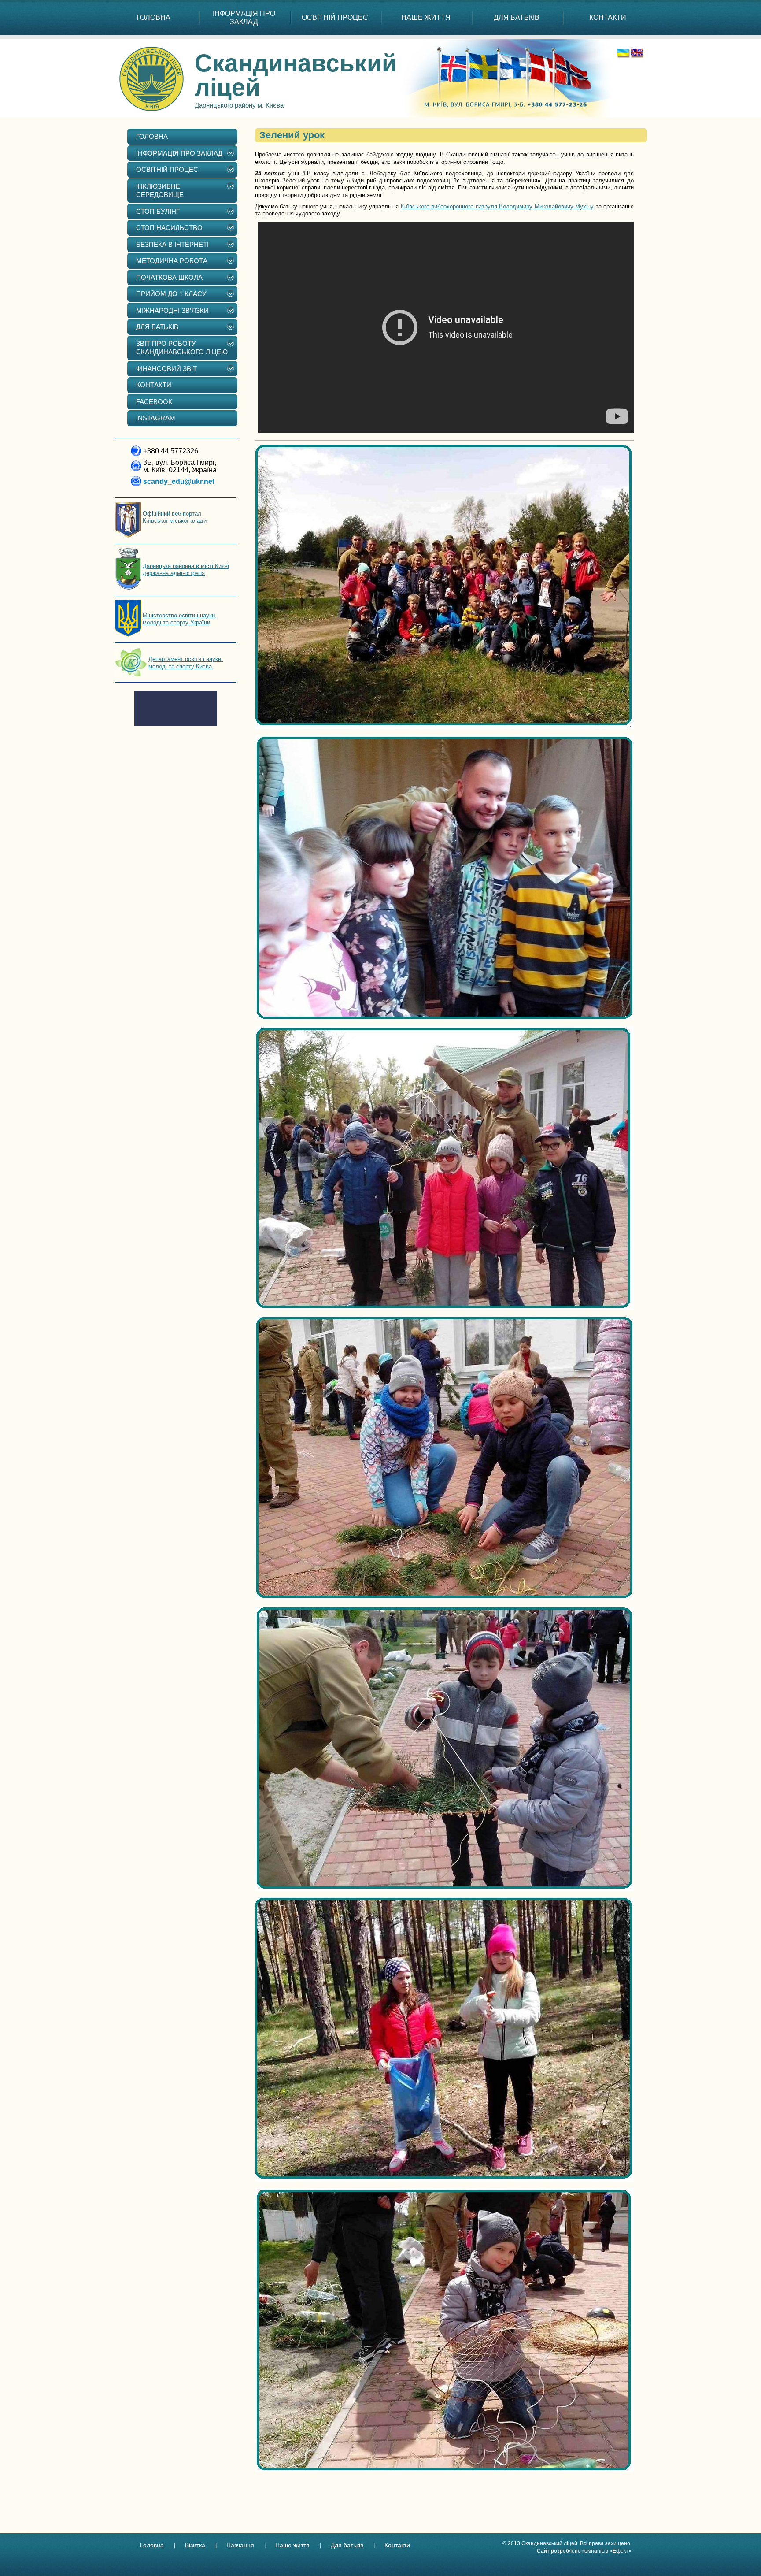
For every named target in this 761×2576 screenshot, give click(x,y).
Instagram (156, 418)
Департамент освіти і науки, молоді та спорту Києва (186, 663)
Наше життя (292, 2545)
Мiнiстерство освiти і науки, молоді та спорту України (180, 619)
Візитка (195, 2545)
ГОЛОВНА (153, 17)
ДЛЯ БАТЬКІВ (517, 17)
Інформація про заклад (244, 18)
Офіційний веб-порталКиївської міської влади (175, 517)
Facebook (154, 402)
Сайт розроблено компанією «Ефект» (584, 2551)
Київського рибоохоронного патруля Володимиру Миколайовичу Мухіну (497, 206)
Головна (152, 2545)
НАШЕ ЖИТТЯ (426, 17)
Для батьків (347, 2545)
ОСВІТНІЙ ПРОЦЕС (335, 17)
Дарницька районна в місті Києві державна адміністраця (186, 570)
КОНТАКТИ (608, 17)
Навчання (240, 2545)
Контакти (397, 2545)
